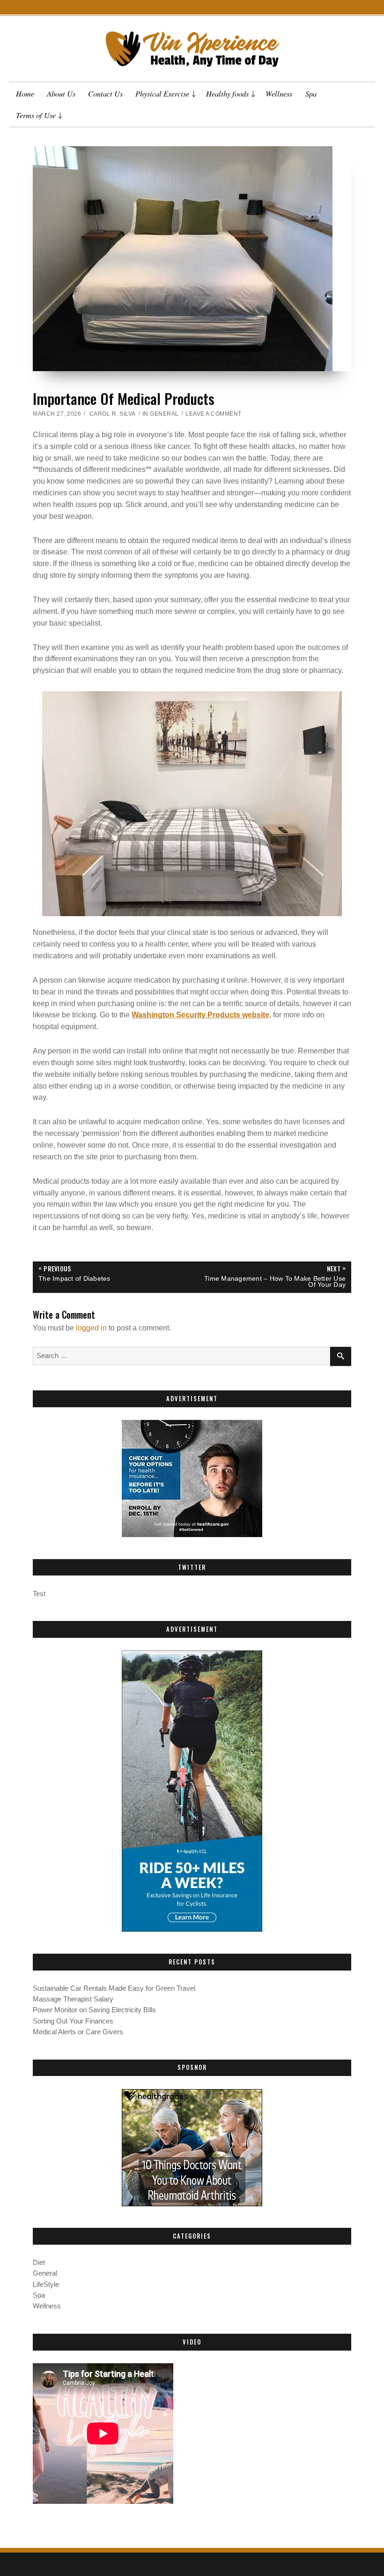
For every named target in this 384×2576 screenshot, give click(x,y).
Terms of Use (36, 115)
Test (39, 1594)
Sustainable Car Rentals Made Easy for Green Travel (114, 1988)
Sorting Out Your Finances (73, 2021)
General (164, 414)
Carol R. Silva (113, 414)
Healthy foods (227, 93)
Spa (311, 93)
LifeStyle (46, 2285)
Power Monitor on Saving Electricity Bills (94, 2010)
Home (25, 93)
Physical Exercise (162, 93)
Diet (39, 2262)
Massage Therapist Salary (73, 1999)
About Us (61, 93)
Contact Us (105, 93)
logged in (91, 1328)
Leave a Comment (214, 414)
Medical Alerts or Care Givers (78, 2032)
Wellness (279, 93)
